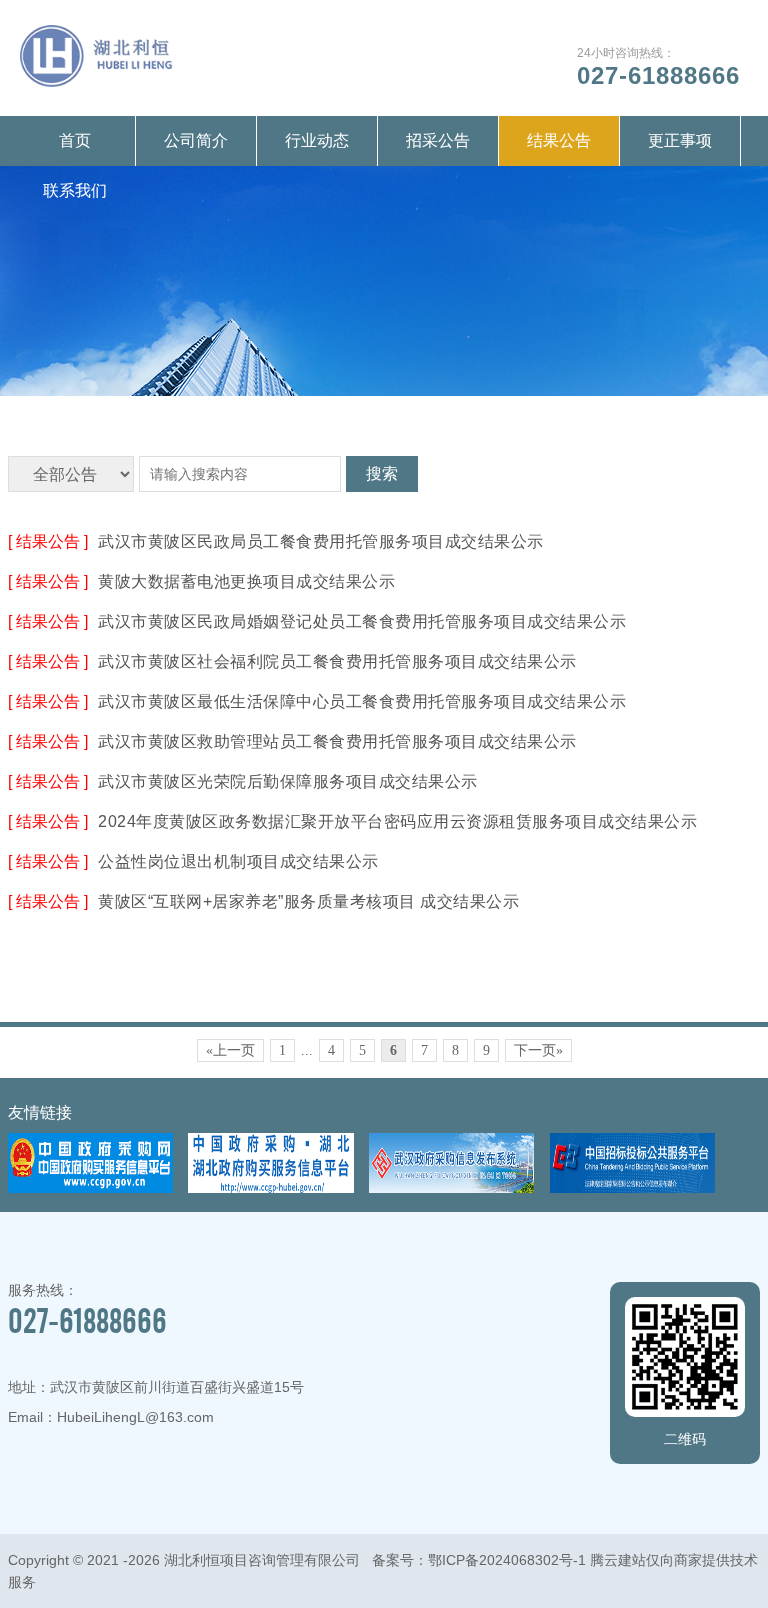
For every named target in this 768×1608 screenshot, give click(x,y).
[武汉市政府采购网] (452, 1187)
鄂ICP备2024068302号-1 (507, 1560)
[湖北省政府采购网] (271, 1187)
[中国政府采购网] (91, 1187)
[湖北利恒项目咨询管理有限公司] (96, 81)
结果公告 (559, 140)
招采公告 (438, 140)
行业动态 (317, 140)
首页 (75, 140)
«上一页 (230, 1050)
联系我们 (75, 190)
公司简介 (196, 140)
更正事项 (680, 140)
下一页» (538, 1050)
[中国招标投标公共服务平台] (633, 1187)
